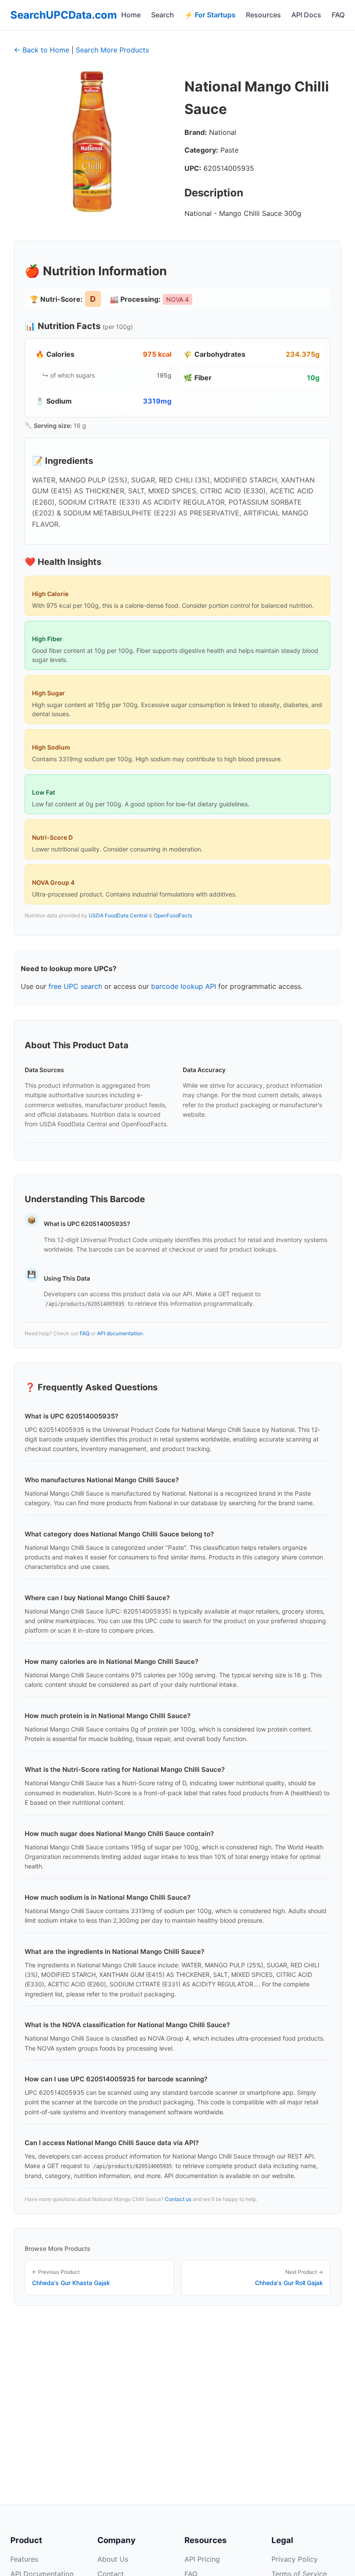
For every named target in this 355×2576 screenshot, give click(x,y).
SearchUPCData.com (64, 15)
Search (163, 15)
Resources (263, 15)
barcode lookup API (184, 986)
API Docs (306, 15)
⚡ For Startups (210, 15)
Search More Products (112, 50)
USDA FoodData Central (118, 915)
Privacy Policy (295, 2559)
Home (131, 15)
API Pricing (202, 2559)
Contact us (178, 2199)
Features (24, 2559)
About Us (113, 2559)
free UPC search (75, 986)
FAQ (338, 15)
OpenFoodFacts (173, 915)
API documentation (120, 1333)
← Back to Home (42, 50)
